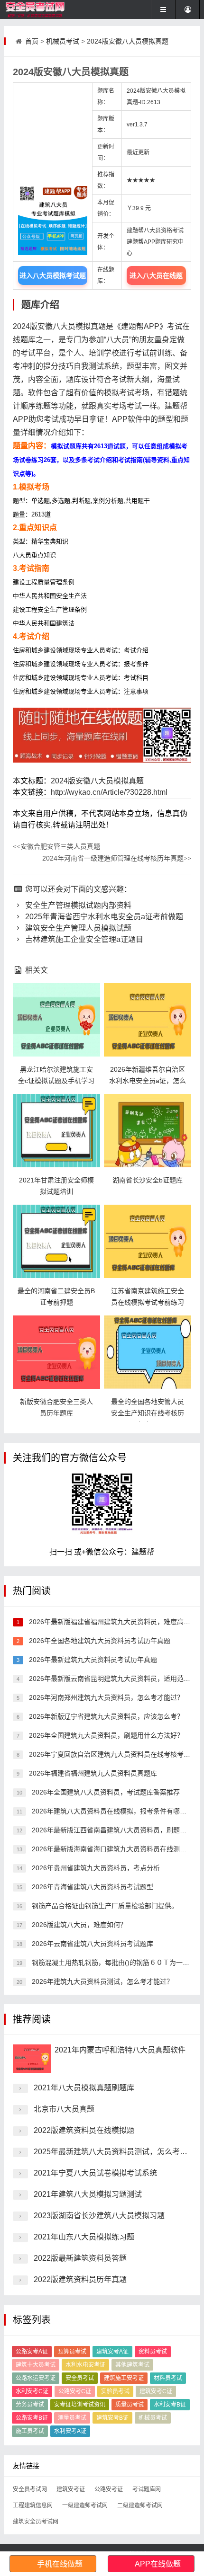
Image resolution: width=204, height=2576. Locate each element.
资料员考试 (153, 2352)
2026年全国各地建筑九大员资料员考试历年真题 (99, 1641)
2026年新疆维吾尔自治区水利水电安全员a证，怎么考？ (148, 1081)
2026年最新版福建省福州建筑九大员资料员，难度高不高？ (115, 1622)
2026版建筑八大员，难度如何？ (78, 1925)
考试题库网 (147, 2489)
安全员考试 (80, 2378)
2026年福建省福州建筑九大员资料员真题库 (92, 1773)
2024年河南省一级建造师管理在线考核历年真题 (117, 858)
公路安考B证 (32, 2418)
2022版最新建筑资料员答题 (80, 2258)
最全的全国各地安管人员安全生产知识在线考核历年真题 (148, 1413)
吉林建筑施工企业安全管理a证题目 (83, 939)
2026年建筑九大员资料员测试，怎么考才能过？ (102, 1981)
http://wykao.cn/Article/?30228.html (109, 792)
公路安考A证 (32, 2352)
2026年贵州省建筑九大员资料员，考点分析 (95, 1868)
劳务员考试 (30, 2405)
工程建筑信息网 (33, 2505)
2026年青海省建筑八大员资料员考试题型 (92, 1887)
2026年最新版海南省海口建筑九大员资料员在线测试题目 (115, 1849)
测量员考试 (72, 2418)
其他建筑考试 (132, 2365)
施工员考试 (30, 2431)
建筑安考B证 (112, 2418)
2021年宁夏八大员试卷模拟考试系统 (95, 2173)
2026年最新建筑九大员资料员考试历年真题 (92, 1660)
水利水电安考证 (85, 2365)
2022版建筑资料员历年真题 (80, 2279)
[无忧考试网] (36, 9)
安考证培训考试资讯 (80, 2405)
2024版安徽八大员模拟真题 (128, 41)
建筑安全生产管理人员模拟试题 (77, 928)
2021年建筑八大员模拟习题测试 (88, 2194)
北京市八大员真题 (64, 2109)
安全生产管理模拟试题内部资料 (77, 905)
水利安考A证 (70, 2431)
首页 (32, 41)
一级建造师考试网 (85, 2505)
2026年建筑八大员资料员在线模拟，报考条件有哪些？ (111, 1811)
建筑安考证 (71, 2489)
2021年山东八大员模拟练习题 (84, 2237)
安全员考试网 (30, 2489)
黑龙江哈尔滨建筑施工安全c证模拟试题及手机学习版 (56, 1081)
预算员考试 (72, 2352)
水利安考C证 (32, 2391)
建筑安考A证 (112, 2352)
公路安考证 (109, 2489)
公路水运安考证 (36, 2378)
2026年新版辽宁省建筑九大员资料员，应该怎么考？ (105, 1716)
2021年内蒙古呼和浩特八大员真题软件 (120, 2050)
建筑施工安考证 (124, 2378)
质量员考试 (130, 2405)
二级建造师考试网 (140, 2505)
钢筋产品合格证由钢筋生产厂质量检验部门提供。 (104, 1906)
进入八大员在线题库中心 (156, 278)
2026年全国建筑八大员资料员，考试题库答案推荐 (105, 1792)
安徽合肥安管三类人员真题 (56, 846)
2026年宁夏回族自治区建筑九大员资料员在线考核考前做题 (115, 1754)
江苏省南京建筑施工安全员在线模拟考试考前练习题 (148, 1302)
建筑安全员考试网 (36, 2522)
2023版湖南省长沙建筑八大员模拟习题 (99, 2216)
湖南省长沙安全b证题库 (148, 1180)
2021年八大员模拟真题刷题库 (84, 2088)
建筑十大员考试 (36, 2365)
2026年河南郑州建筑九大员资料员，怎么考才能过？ (105, 1697)
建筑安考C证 (156, 2391)
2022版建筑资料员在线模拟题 (84, 2130)
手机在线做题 (60, 2564)
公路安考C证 (75, 2391)
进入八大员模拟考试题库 (53, 278)
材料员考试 (168, 2378)
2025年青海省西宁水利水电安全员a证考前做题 (103, 917)
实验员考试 (115, 2391)
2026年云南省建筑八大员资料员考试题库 (92, 1944)
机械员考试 (63, 41)
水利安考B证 (170, 2405)
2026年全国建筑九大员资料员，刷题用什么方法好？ (105, 1735)
